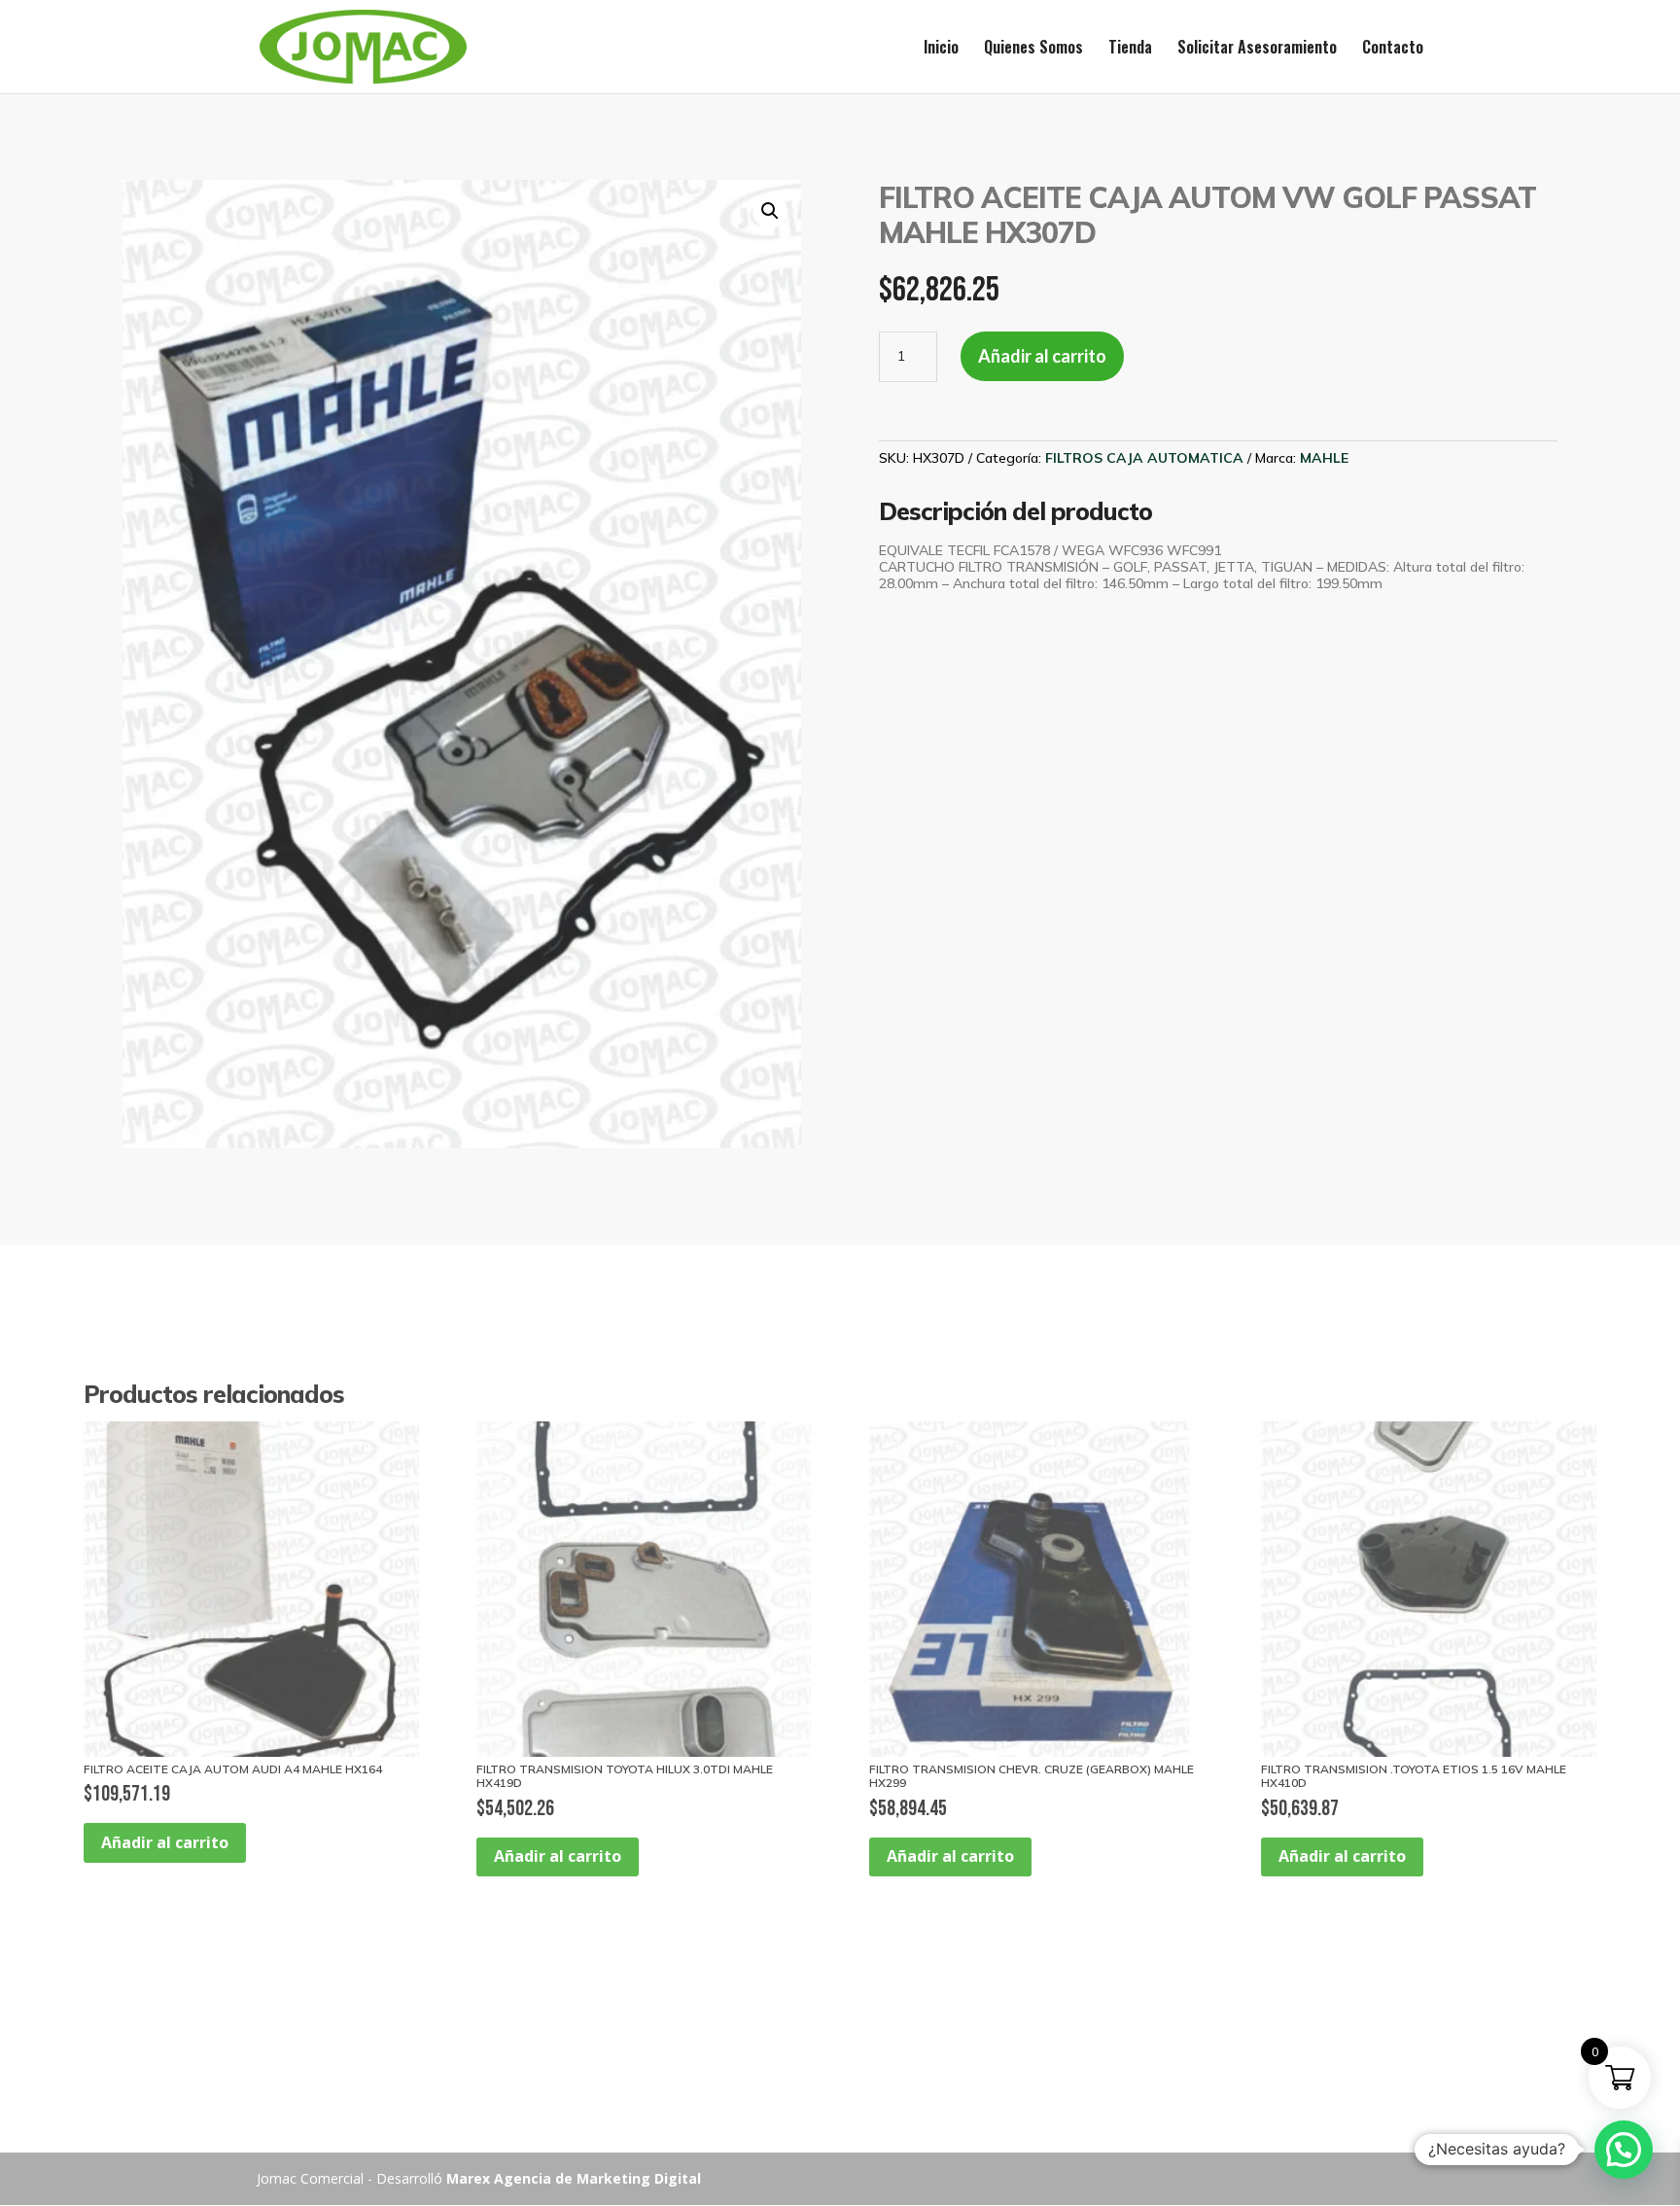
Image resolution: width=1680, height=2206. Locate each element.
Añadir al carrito (1042, 356)
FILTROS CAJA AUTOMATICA (1144, 458)
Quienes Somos (1033, 49)
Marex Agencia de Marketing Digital (574, 2178)
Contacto (1393, 49)
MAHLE (1324, 458)
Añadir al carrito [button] (165, 1842)
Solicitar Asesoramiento (1257, 49)
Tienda (1130, 49)
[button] (770, 211)
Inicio (941, 49)
